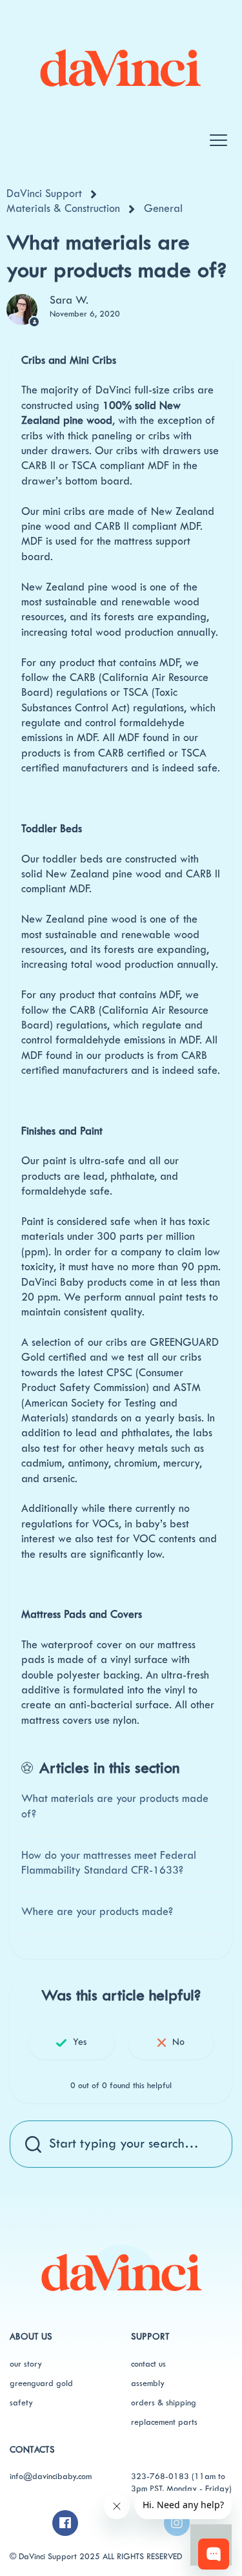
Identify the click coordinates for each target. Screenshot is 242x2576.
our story (26, 2365)
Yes (80, 2043)
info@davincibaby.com (51, 2477)
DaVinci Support (44, 194)
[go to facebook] (65, 2523)
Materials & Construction (63, 209)
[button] (218, 134)
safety (21, 2403)
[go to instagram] (177, 2523)
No (178, 2043)
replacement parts (164, 2423)
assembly (148, 2384)
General (163, 209)
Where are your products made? (97, 1912)
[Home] (120, 63)
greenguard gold (41, 2384)
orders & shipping (164, 2403)
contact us (148, 2365)
